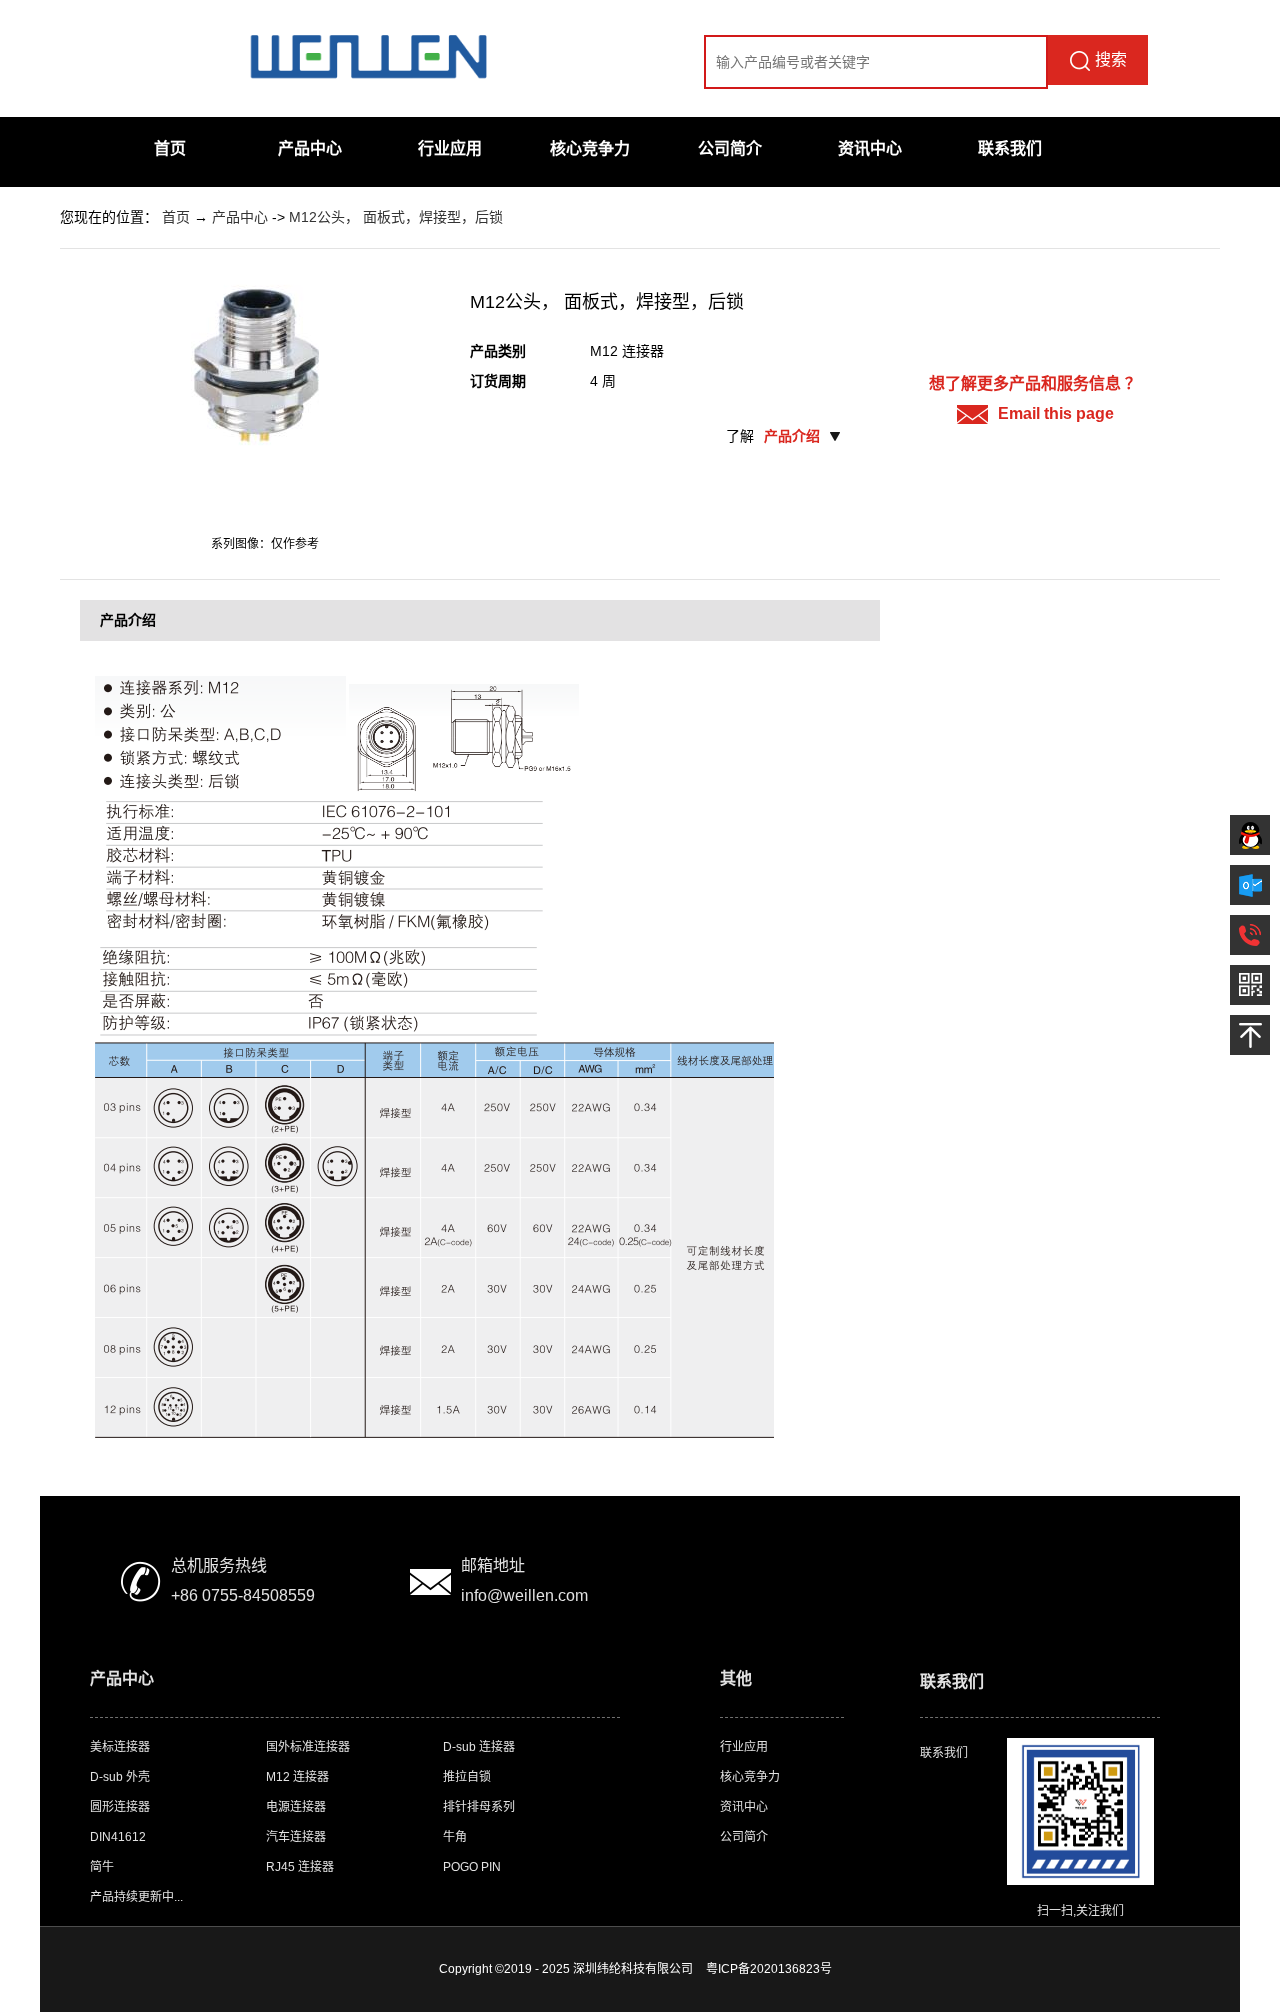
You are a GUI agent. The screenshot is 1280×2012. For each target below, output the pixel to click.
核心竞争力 (590, 148)
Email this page (1056, 413)
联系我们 (1010, 148)
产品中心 (310, 148)
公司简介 (730, 148)
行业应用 (450, 148)
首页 (170, 148)
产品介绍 (792, 436)
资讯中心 (870, 148)
